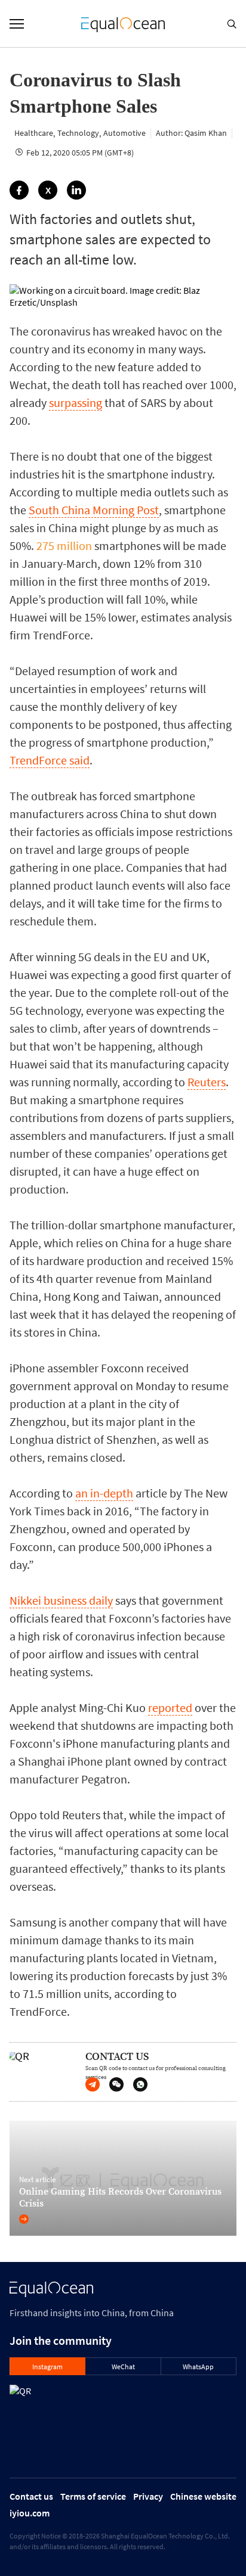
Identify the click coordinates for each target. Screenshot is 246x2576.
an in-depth (104, 1493)
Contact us (31, 2496)
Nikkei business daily (61, 1600)
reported (170, 1708)
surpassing (76, 403)
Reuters (207, 1082)
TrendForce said (50, 760)
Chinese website (203, 2496)
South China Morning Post (94, 510)
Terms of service (93, 2496)
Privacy (148, 2496)
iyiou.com (30, 2513)
